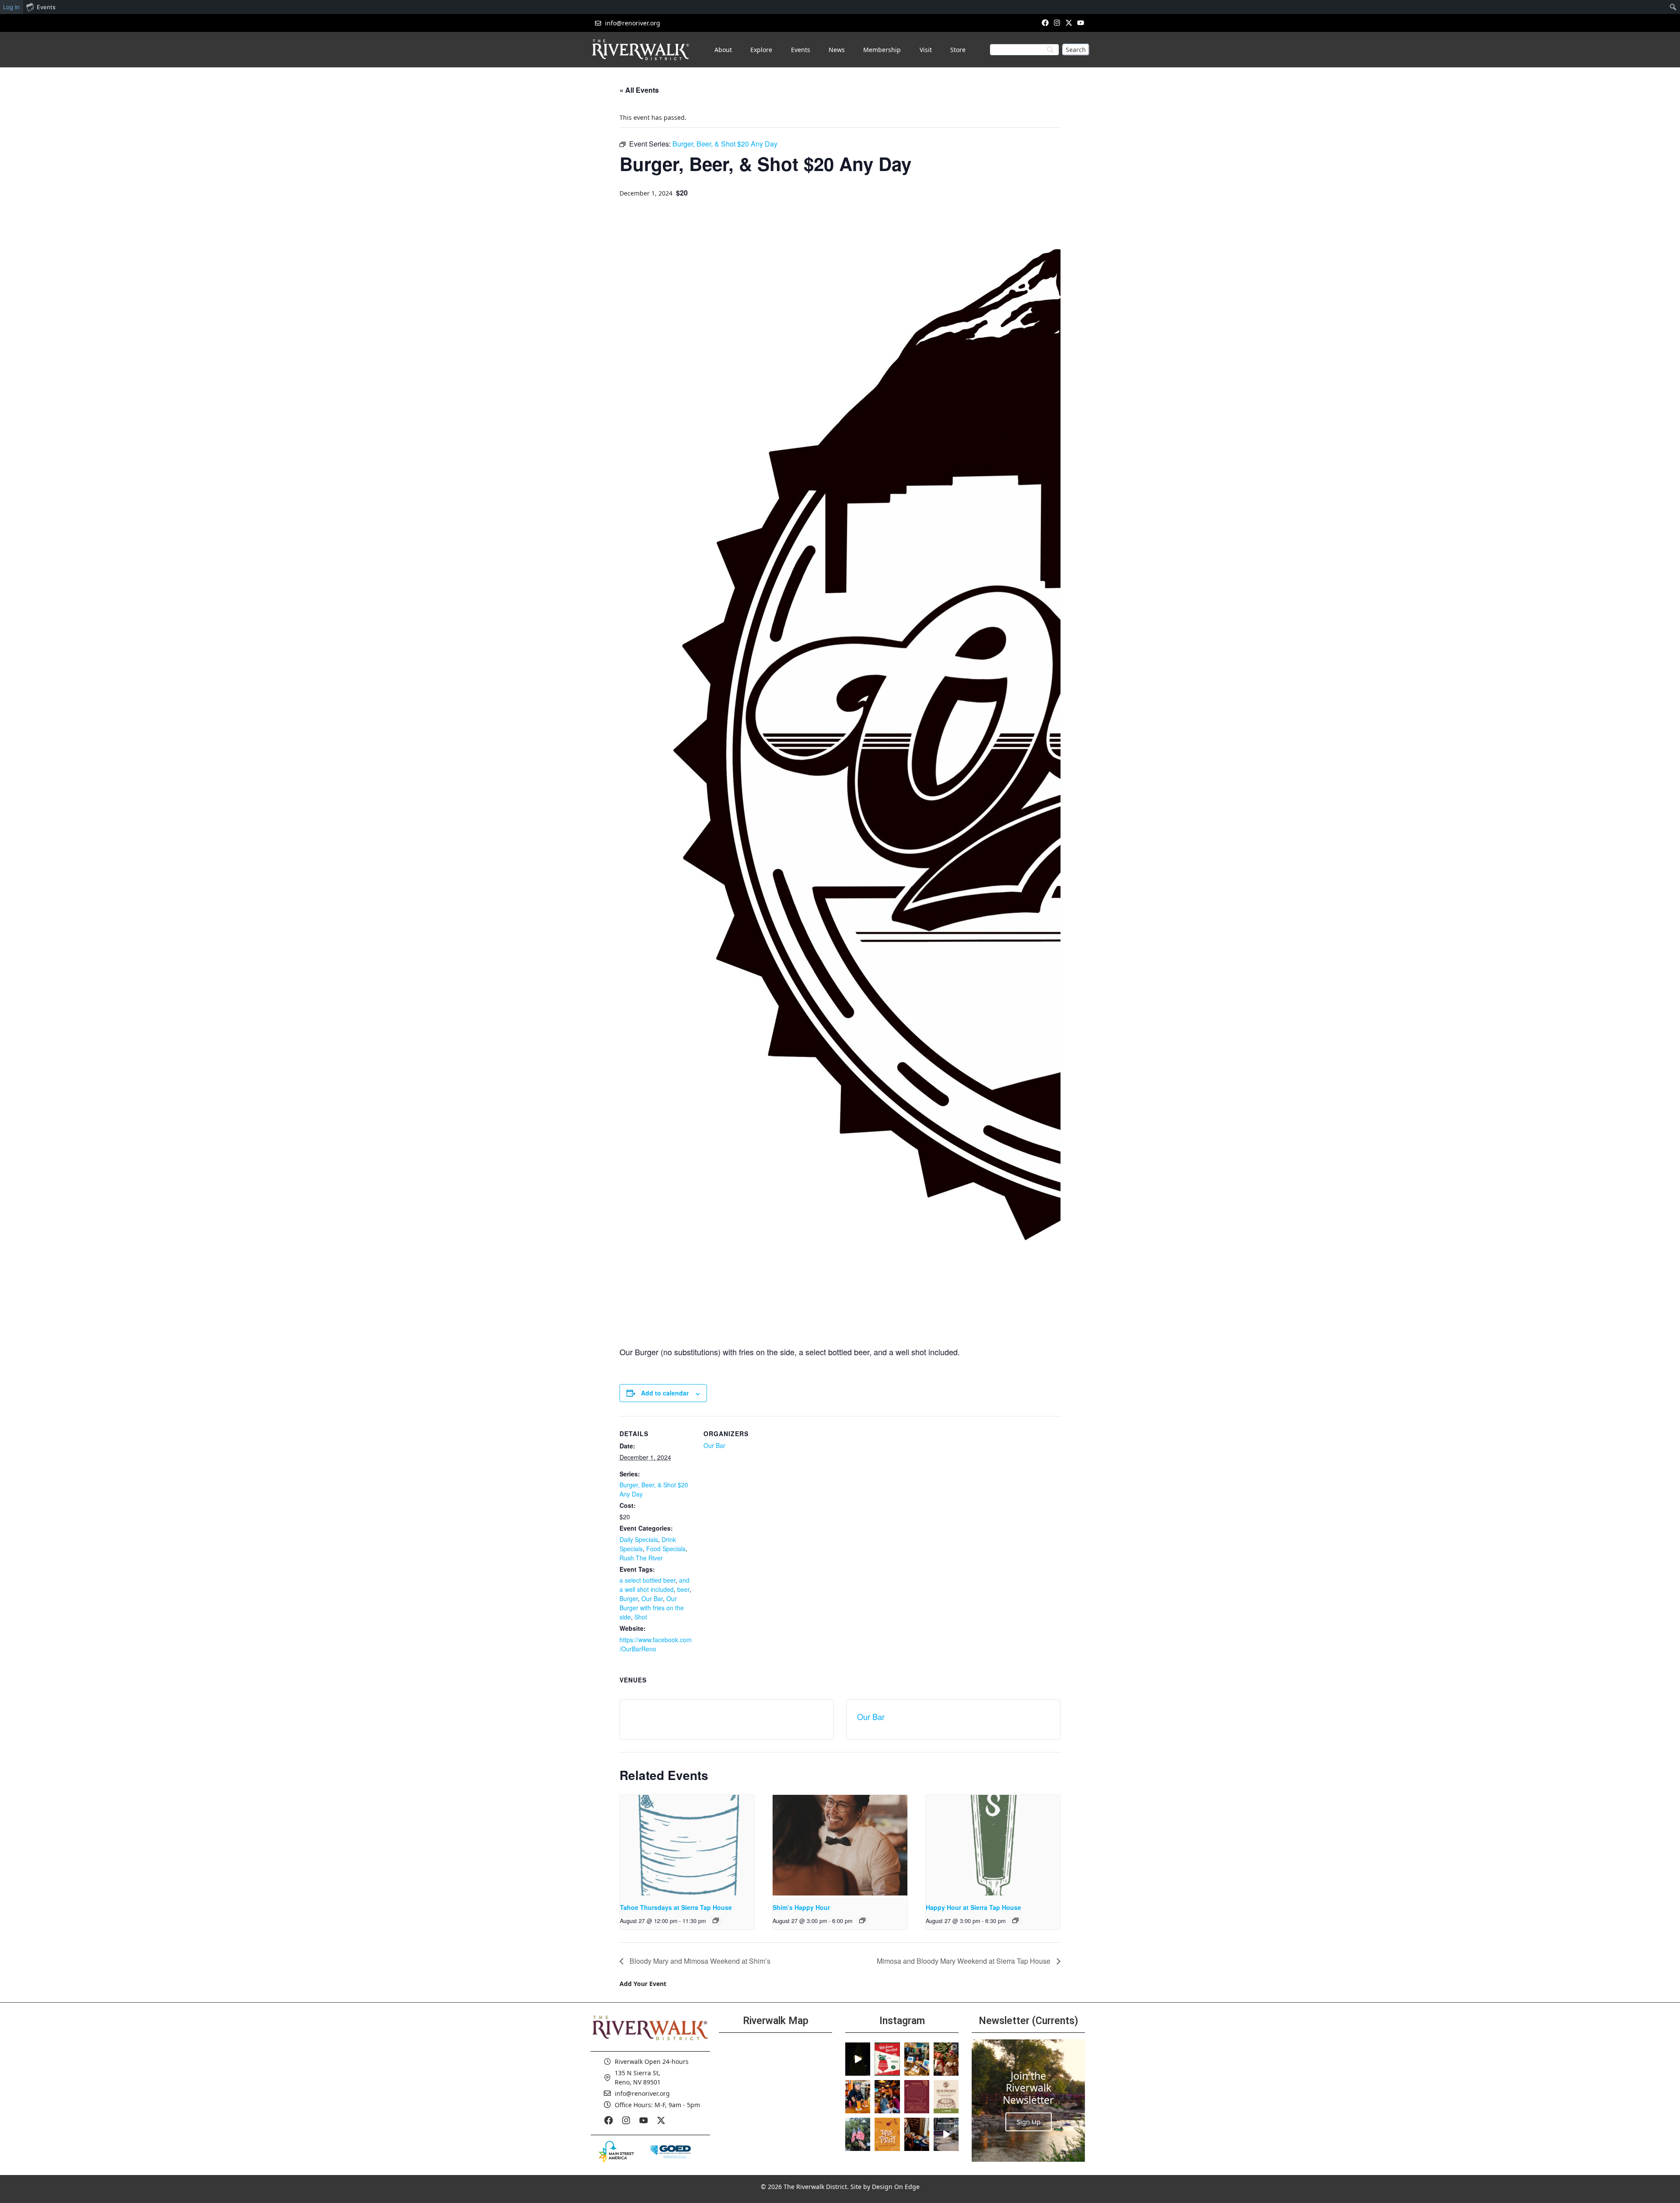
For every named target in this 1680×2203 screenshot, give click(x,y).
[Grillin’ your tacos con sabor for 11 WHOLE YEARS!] (858, 2097)
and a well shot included (654, 1585)
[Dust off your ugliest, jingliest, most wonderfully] (887, 2059)
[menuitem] (1673, 7)
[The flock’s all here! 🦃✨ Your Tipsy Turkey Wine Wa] (887, 2134)
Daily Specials (639, 1539)
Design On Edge (896, 2187)
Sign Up (1029, 2122)
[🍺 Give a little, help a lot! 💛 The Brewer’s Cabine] (946, 2097)
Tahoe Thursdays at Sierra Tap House (676, 1907)
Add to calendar (665, 1393)
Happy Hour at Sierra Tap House (973, 1907)
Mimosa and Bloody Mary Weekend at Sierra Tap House (964, 1961)
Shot (641, 1617)
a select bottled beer (647, 1580)
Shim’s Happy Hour (801, 1907)
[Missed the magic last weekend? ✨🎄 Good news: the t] (858, 2059)
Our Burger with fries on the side (652, 1608)
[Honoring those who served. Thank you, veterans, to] (858, 2134)
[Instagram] (1057, 23)
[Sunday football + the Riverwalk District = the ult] (887, 2097)
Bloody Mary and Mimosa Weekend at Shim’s (699, 1961)
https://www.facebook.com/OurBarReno (656, 1644)
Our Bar (652, 1598)
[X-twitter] (1069, 23)
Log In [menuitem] (11, 7)
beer (683, 1589)
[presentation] (687, 1845)
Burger (629, 1598)
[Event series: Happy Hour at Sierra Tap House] (1015, 1920)
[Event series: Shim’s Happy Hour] (862, 1920)
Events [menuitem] (46, 7)
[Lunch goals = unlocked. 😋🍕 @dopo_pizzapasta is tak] (946, 2134)
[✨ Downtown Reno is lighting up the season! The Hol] (946, 2059)
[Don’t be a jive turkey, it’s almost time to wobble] (917, 2097)
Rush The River (641, 1558)
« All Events (639, 90)
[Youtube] (1081, 23)
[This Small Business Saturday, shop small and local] (917, 2059)
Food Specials (666, 1549)
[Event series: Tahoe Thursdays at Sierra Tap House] (716, 1920)
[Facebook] (1045, 23)
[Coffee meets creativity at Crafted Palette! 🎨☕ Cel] (917, 2134)
